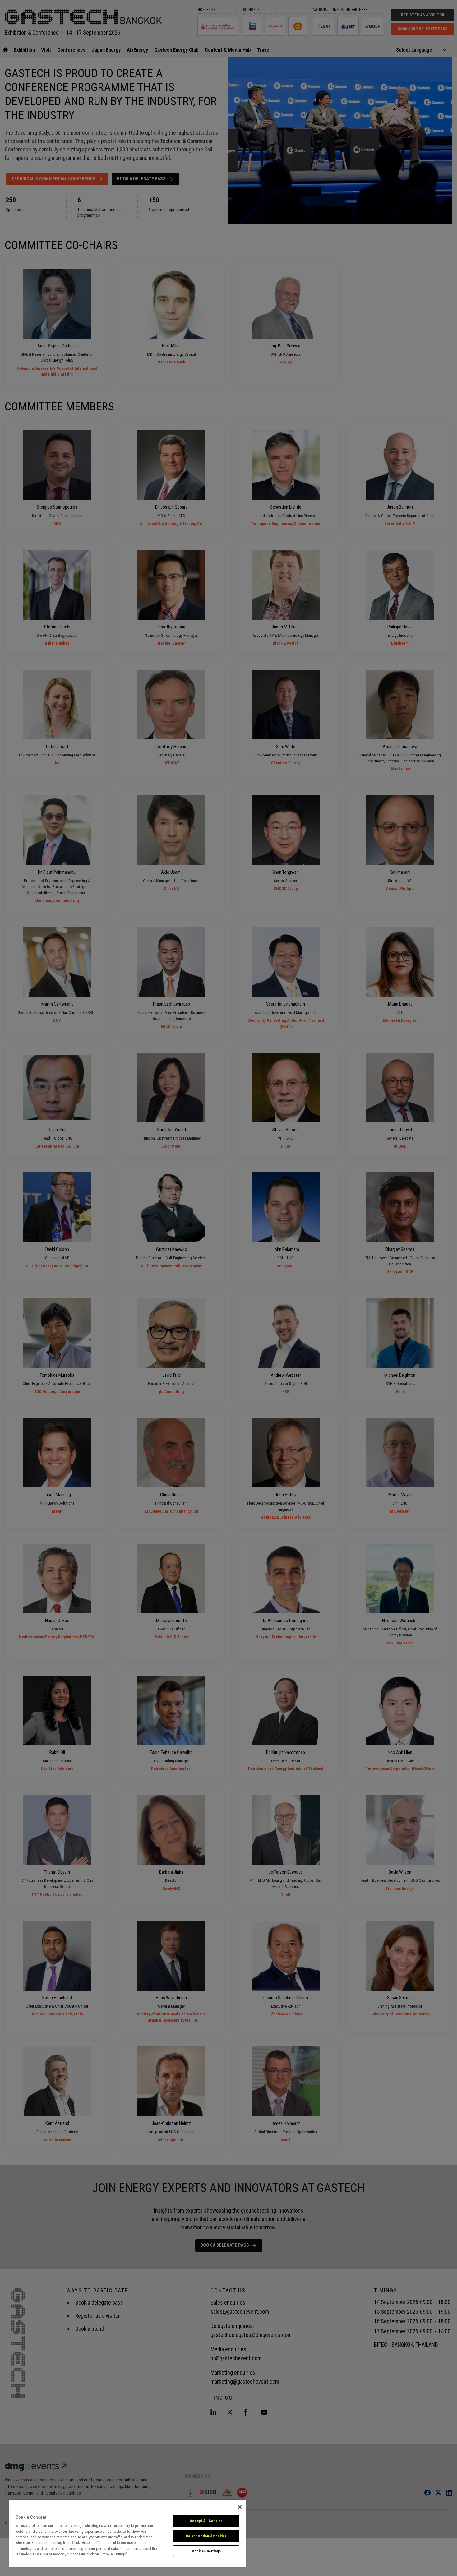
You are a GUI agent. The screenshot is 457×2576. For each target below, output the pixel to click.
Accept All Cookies (206, 2521)
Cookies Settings (206, 2551)
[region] (127, 2533)
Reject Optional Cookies (206, 2536)
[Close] (240, 2507)
